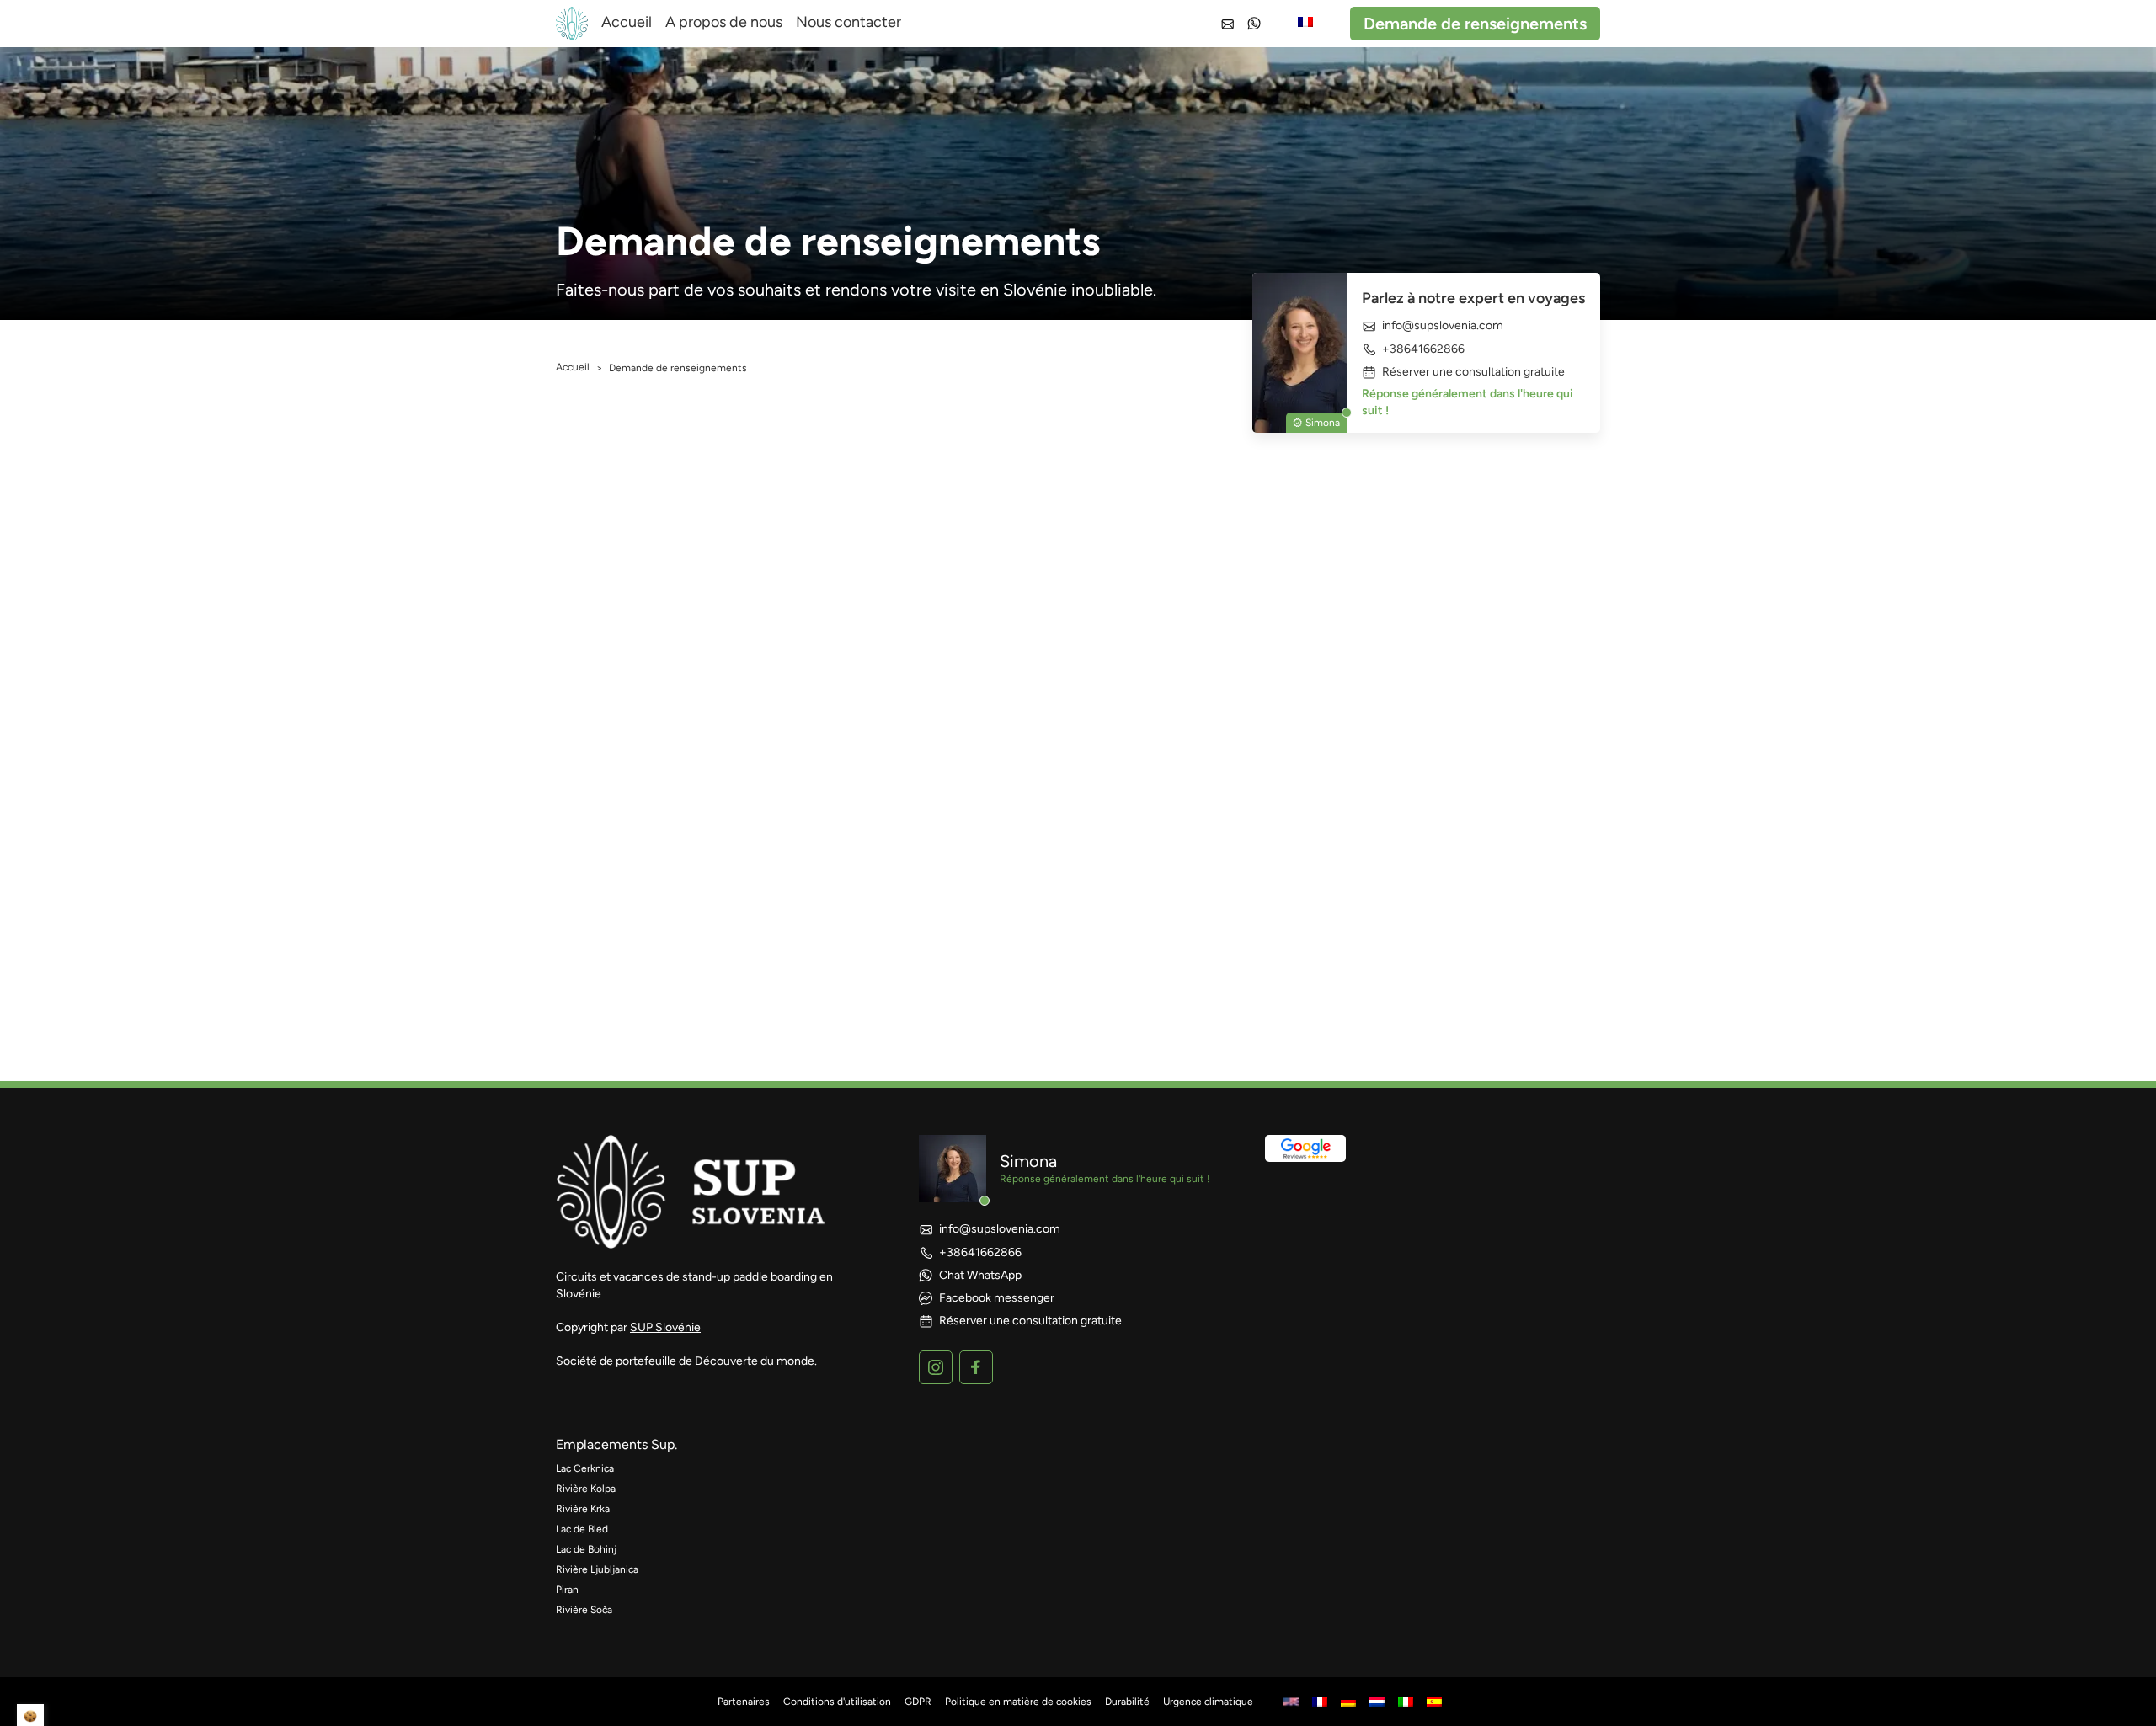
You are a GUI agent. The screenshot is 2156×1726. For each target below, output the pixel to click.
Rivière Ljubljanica (597, 1569)
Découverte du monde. (756, 1361)
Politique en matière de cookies (1018, 1702)
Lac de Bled (582, 1529)
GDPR (918, 1702)
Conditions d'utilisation (837, 1702)
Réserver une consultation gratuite (1473, 372)
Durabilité (1127, 1702)
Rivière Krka (583, 1509)
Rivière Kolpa (586, 1489)
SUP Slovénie (665, 1327)
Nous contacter (849, 22)
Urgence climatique (1208, 1702)
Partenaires (744, 1702)
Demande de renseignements (1475, 24)
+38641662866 (1423, 349)
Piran (567, 1590)
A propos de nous (724, 22)
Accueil (627, 22)
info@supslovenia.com (1443, 326)
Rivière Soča (584, 1610)
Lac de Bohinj (586, 1549)
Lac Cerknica (585, 1468)
